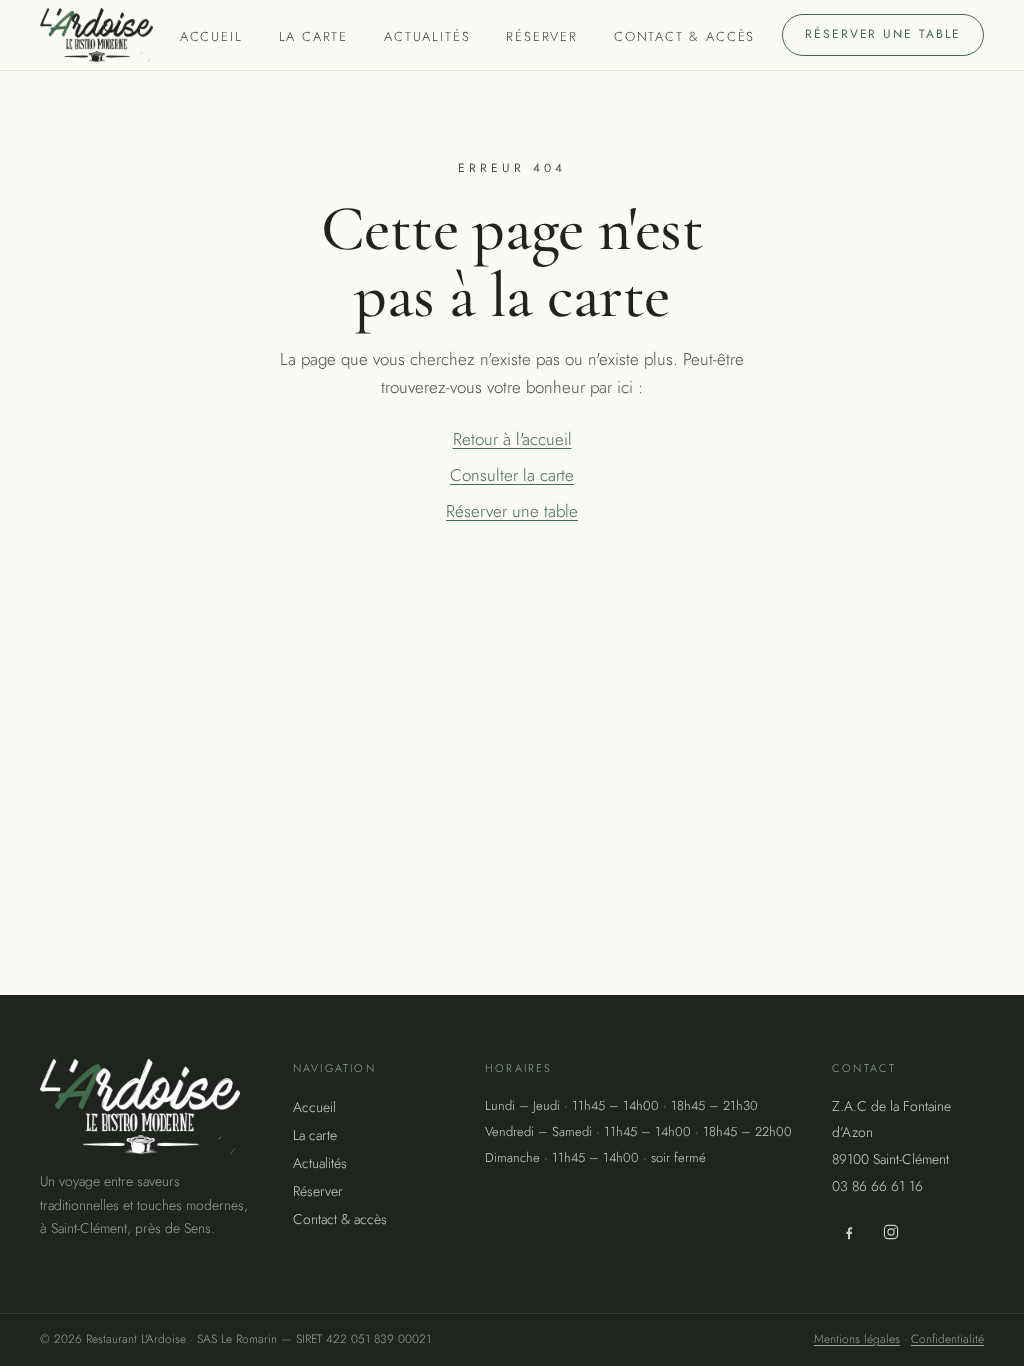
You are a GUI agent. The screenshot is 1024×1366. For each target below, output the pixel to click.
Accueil (211, 36)
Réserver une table (883, 34)
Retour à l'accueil (512, 439)
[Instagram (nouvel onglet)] (891, 1232)
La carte (314, 36)
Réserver (542, 36)
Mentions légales (857, 1339)
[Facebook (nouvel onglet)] (849, 1232)
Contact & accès (684, 36)
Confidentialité (947, 1339)
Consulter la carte (512, 475)
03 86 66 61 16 (877, 1186)
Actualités (427, 36)
